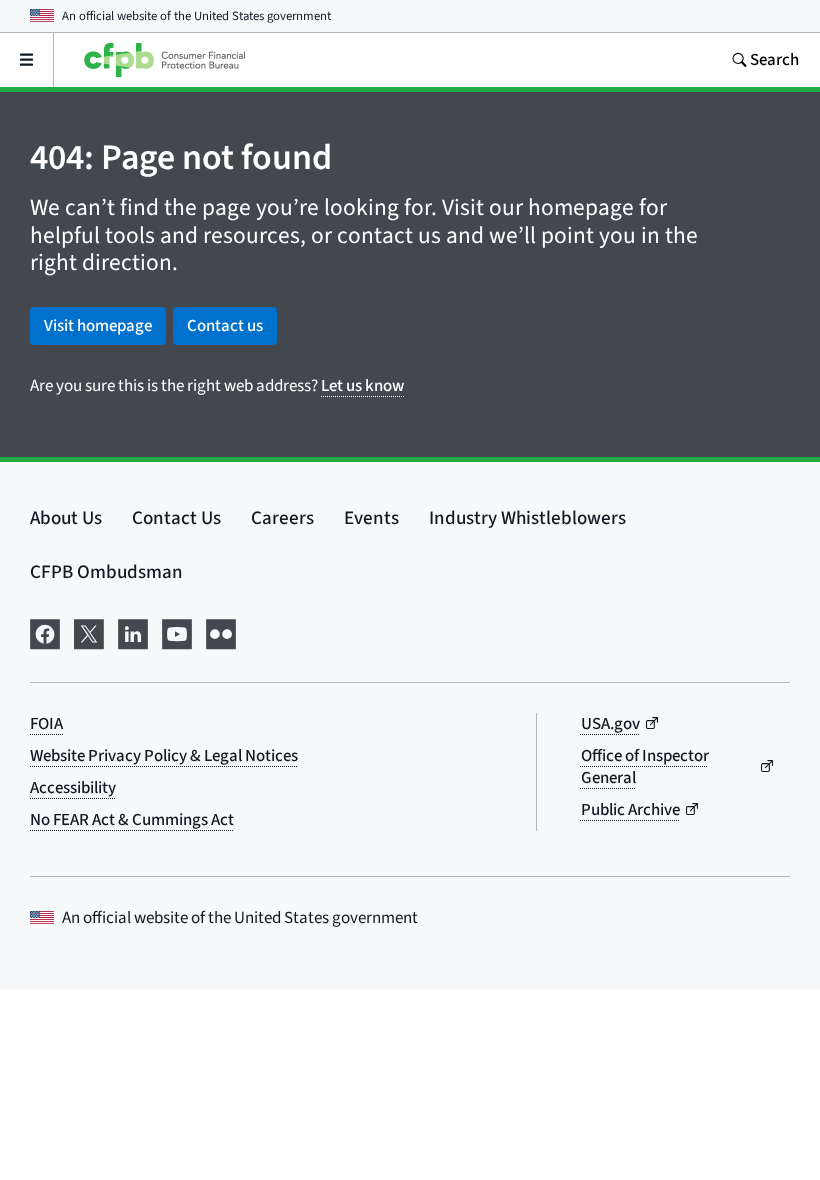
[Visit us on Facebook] (45, 632)
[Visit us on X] (89, 632)
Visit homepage (98, 326)
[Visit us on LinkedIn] (133, 632)
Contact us (225, 326)
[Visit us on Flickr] (221, 632)
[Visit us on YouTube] (177, 632)
